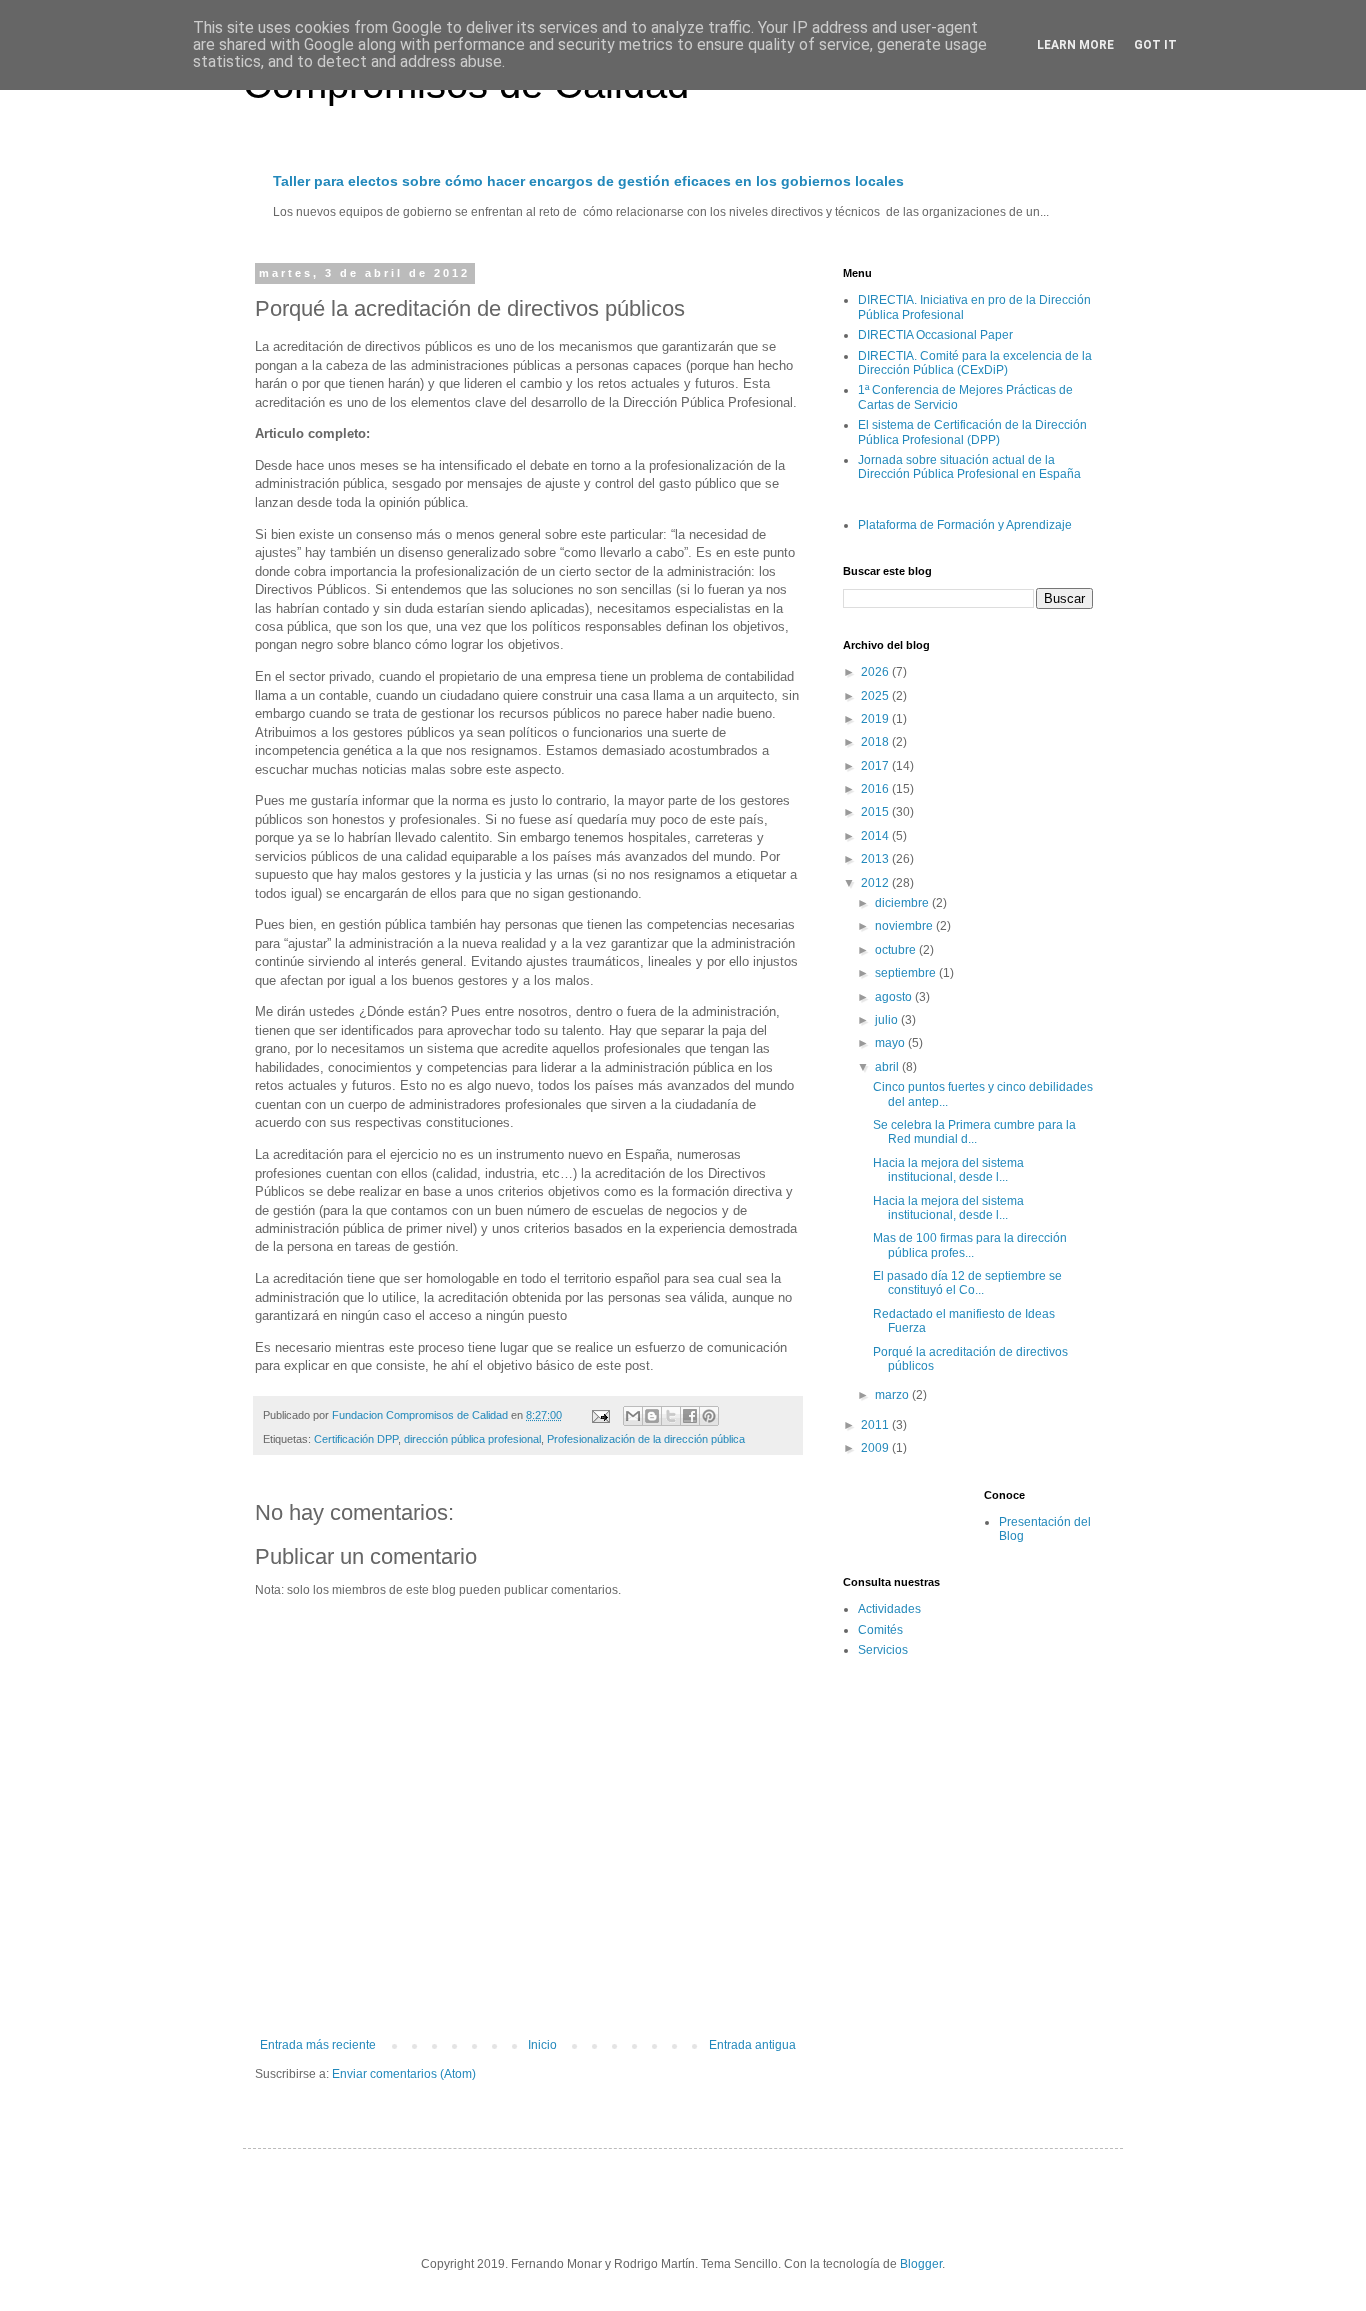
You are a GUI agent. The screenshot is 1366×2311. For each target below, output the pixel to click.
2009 (876, 1448)
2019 (876, 719)
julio (888, 1020)
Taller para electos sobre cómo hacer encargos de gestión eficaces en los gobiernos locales (588, 181)
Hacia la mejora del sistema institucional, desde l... (948, 1170)
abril (888, 1067)
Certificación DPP (356, 1439)
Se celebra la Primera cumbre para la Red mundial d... (974, 1132)
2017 (876, 766)
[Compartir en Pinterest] (709, 1416)
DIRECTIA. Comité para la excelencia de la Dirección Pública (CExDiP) (975, 363)
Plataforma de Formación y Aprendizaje (965, 525)
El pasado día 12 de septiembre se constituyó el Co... (967, 1283)
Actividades (889, 1609)
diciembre (903, 903)
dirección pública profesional (472, 1439)
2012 (876, 883)
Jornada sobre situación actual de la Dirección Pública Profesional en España (969, 467)
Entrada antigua (752, 2045)
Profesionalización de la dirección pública (646, 1439)
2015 (876, 812)
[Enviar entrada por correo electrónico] (600, 1415)
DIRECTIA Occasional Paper (935, 335)
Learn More (1075, 45)
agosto (895, 997)
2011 (876, 1425)
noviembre (905, 926)
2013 (876, 859)
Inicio (542, 2045)
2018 (876, 742)
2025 (876, 696)
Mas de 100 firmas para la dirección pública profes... (970, 1245)
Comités (880, 1630)
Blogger (921, 2264)
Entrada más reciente (318, 2045)
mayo (891, 1043)
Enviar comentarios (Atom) (404, 2074)
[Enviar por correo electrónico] (633, 1416)
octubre (897, 950)
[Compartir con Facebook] (690, 1416)
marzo (893, 1395)
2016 (876, 789)
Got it (1155, 45)
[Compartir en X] (671, 1416)
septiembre (907, 973)
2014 (876, 836)
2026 (876, 672)
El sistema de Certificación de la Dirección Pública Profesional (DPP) (972, 432)
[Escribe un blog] (652, 1416)
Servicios (883, 1650)
